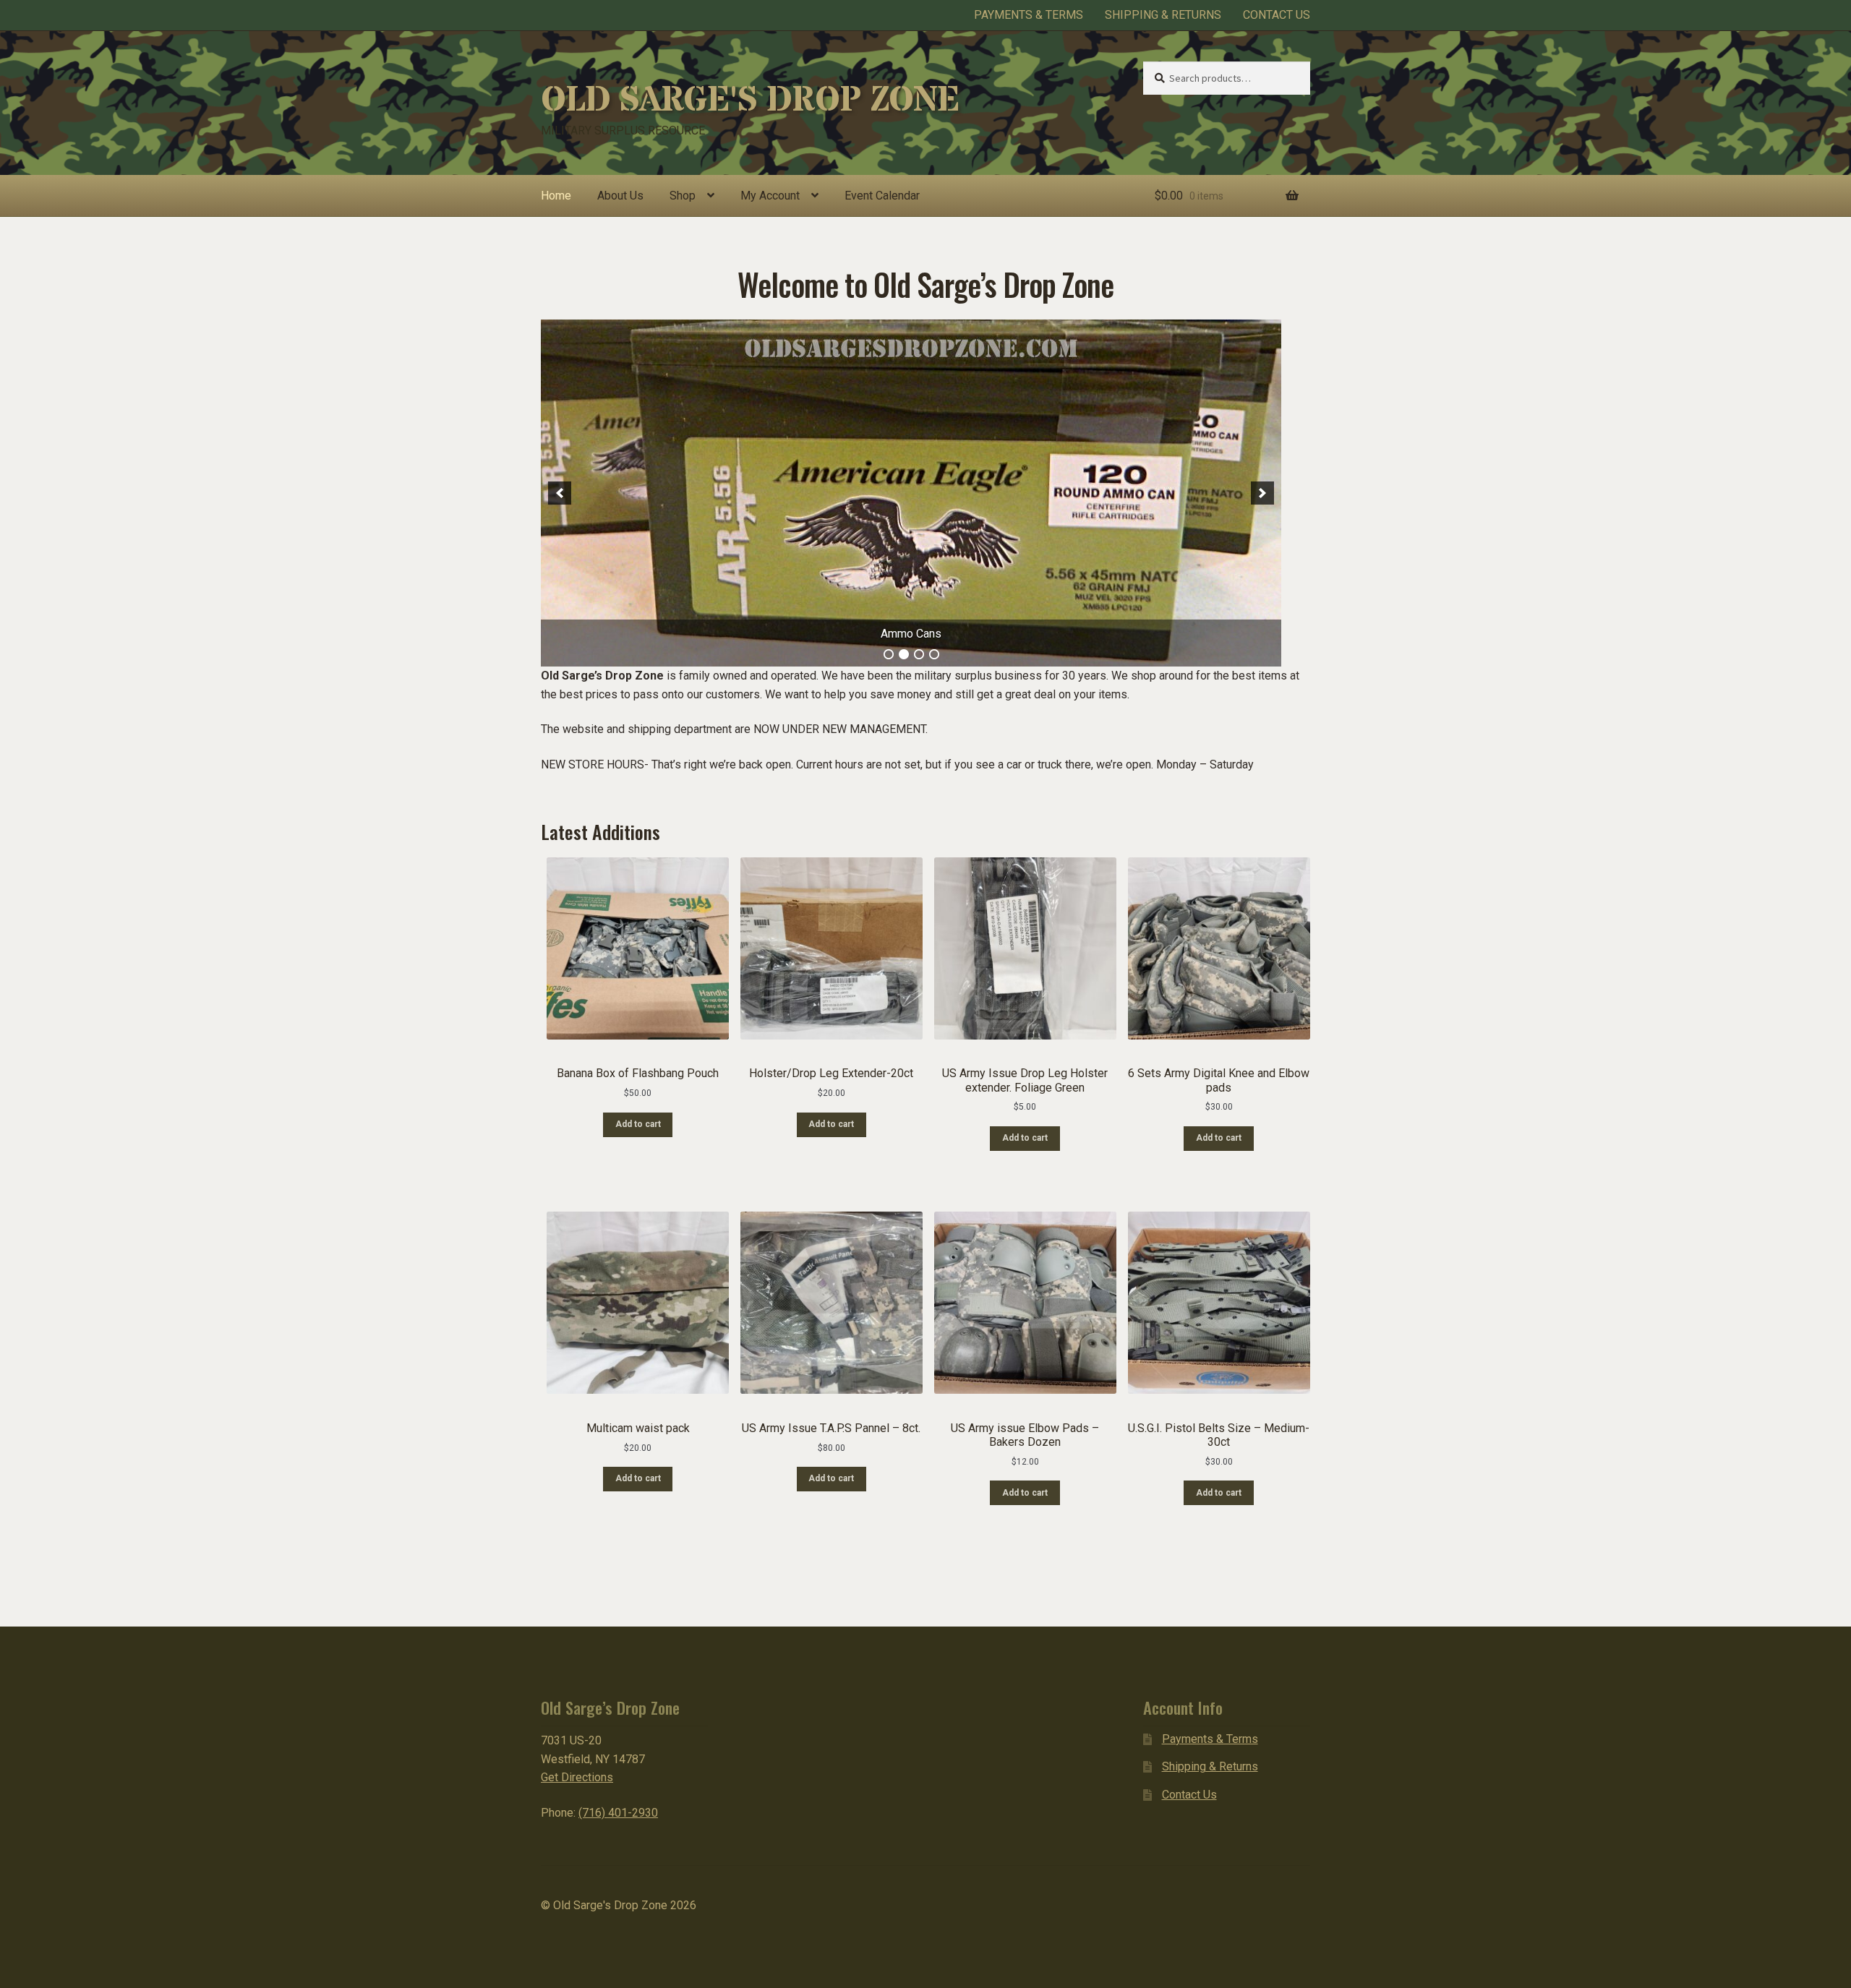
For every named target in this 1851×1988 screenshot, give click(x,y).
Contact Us (1277, 15)
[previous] (560, 493)
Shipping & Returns (1163, 15)
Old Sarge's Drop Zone (750, 100)
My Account (770, 196)
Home (556, 196)
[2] (904, 654)
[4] (934, 654)
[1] (889, 654)
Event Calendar (882, 196)
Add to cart (638, 1124)
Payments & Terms (1029, 15)
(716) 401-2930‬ (618, 1813)
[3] (919, 654)
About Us (620, 196)
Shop (683, 196)
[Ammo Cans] (911, 493)
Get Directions (577, 1777)
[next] (1262, 493)
